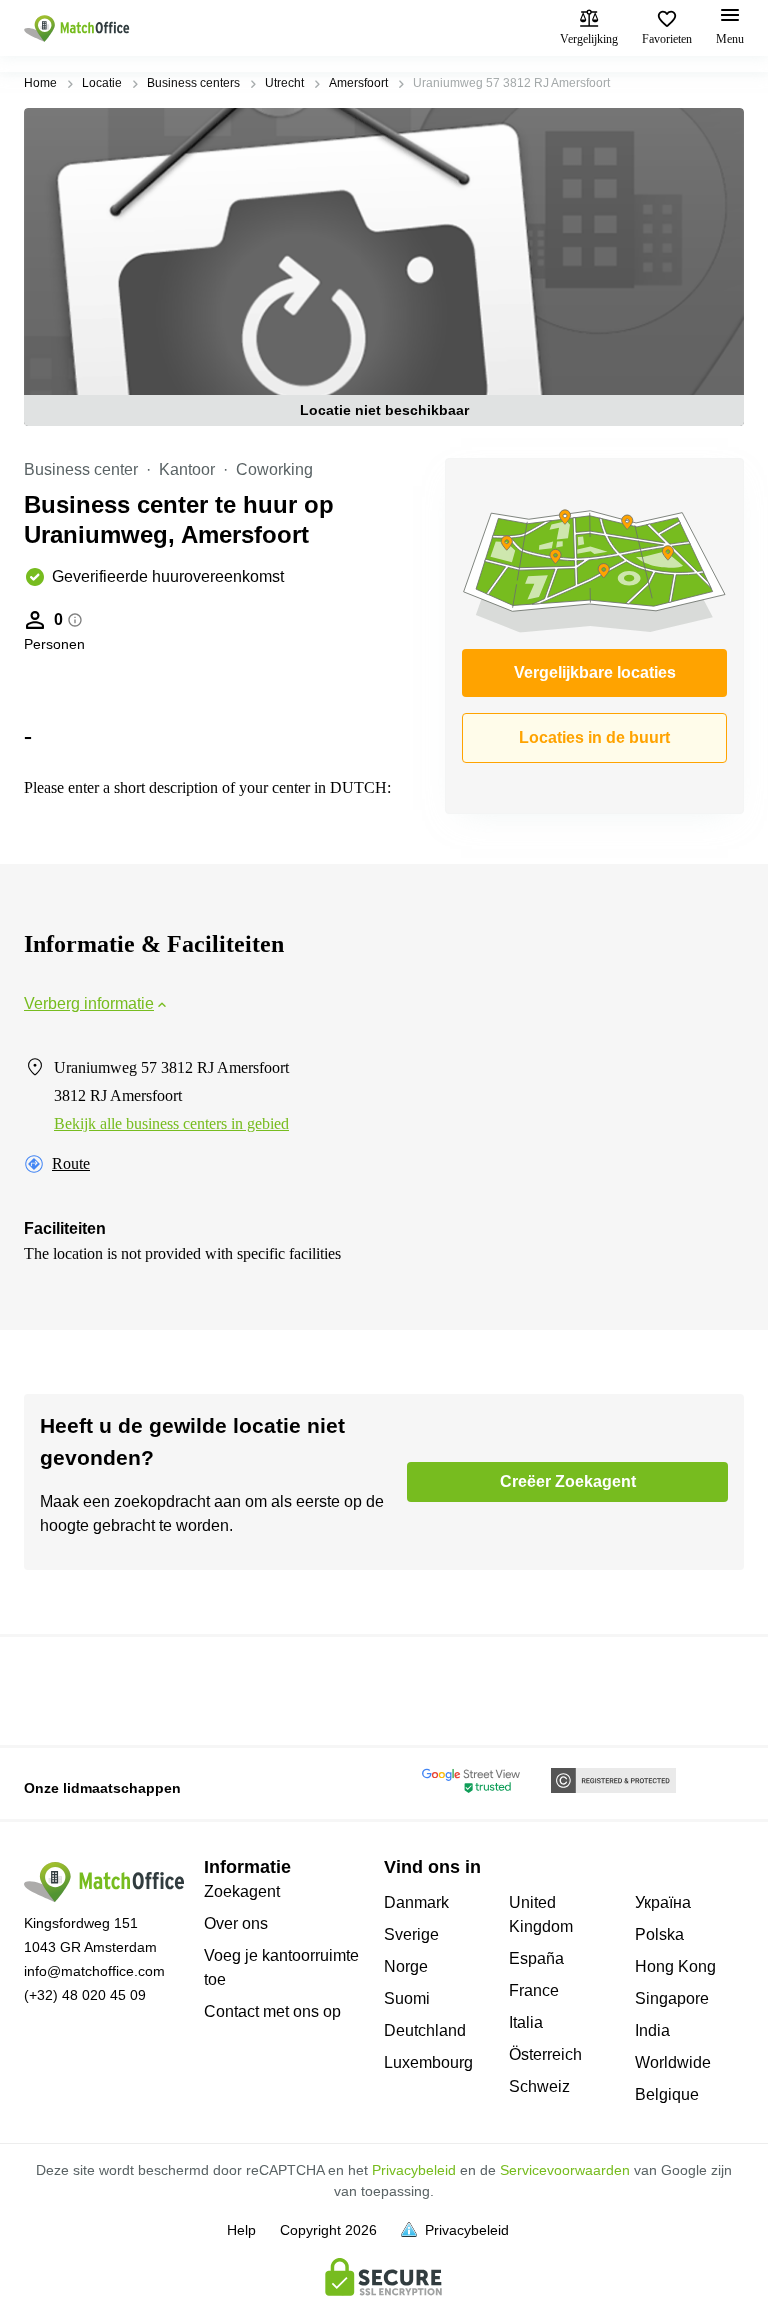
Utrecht (284, 83)
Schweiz (539, 2086)
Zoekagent (242, 1891)
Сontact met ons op (272, 2011)
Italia (526, 2022)
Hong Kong (675, 1966)
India (652, 2030)
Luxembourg (428, 2062)
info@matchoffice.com (94, 1971)
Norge (406, 1966)
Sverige (411, 1934)
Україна (663, 1902)
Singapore (672, 1998)
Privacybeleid (414, 2170)
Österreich (545, 2054)
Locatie (102, 83)
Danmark (416, 1902)
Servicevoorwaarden (565, 2170)
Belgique (667, 2094)
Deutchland (425, 2030)
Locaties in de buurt (594, 737)
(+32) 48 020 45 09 (85, 1995)
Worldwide (673, 2062)
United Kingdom (541, 1914)
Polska (659, 1934)
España (536, 1958)
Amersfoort (358, 83)
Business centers (193, 83)
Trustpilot (53, 1689)
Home (40, 83)
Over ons (236, 1923)
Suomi (407, 1998)
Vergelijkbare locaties (595, 672)
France (534, 1990)
